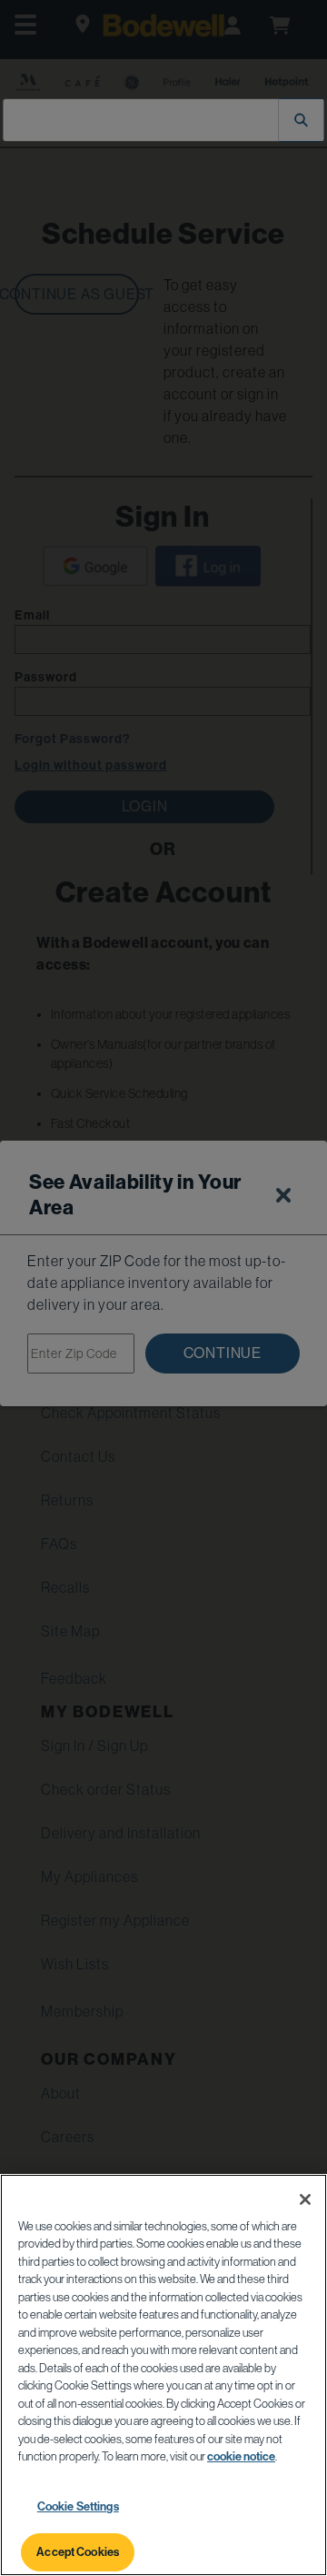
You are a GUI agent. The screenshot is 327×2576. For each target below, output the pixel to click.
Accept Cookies (78, 2552)
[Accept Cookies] (305, 2199)
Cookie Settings (78, 2506)
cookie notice (241, 2456)
